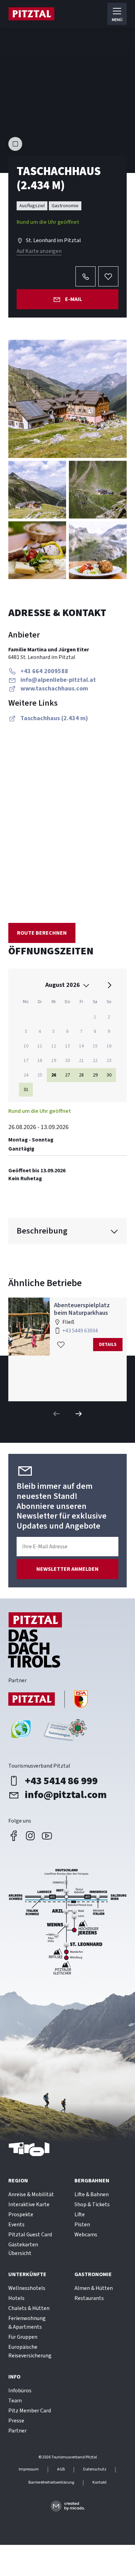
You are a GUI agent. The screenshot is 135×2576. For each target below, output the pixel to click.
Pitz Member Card (30, 2411)
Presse (16, 2421)
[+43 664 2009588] (85, 276)
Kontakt (100, 2483)
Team (15, 2401)
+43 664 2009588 (44, 671)
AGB (61, 2469)
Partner (17, 2431)
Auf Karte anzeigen (39, 251)
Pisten (82, 2225)
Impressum (29, 2469)
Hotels (16, 2298)
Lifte (80, 2215)
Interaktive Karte (29, 2204)
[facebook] (14, 1836)
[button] (67, 399)
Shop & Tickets (92, 2204)
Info (14, 2377)
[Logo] (31, 14)
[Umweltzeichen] (64, 1732)
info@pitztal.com (66, 1795)
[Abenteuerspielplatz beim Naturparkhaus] (29, 1327)
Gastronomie (93, 2274)
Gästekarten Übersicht (23, 2249)
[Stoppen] (15, 144)
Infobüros (20, 2391)
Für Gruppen (23, 2337)
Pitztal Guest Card (30, 2235)
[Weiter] (79, 1414)
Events (16, 2225)
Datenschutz (95, 2469)
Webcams (86, 2235)
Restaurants (89, 2298)
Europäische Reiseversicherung (30, 2351)
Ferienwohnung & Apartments (27, 2323)
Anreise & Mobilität (31, 2194)
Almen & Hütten (94, 2288)
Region (18, 2181)
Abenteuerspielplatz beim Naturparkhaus (82, 1309)
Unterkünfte (27, 2274)
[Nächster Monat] (109, 985)
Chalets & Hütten (29, 2308)
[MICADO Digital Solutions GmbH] (68, 2506)
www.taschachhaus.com (54, 689)
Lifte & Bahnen (92, 2194)
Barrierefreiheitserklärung (51, 2483)
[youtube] (47, 1836)
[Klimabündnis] (21, 1732)
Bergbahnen (92, 2181)
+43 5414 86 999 (61, 1781)
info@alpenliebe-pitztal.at (58, 680)
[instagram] (30, 1836)
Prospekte (21, 2215)
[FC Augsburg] (48, 1700)
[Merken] (108, 276)
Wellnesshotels (27, 2288)
